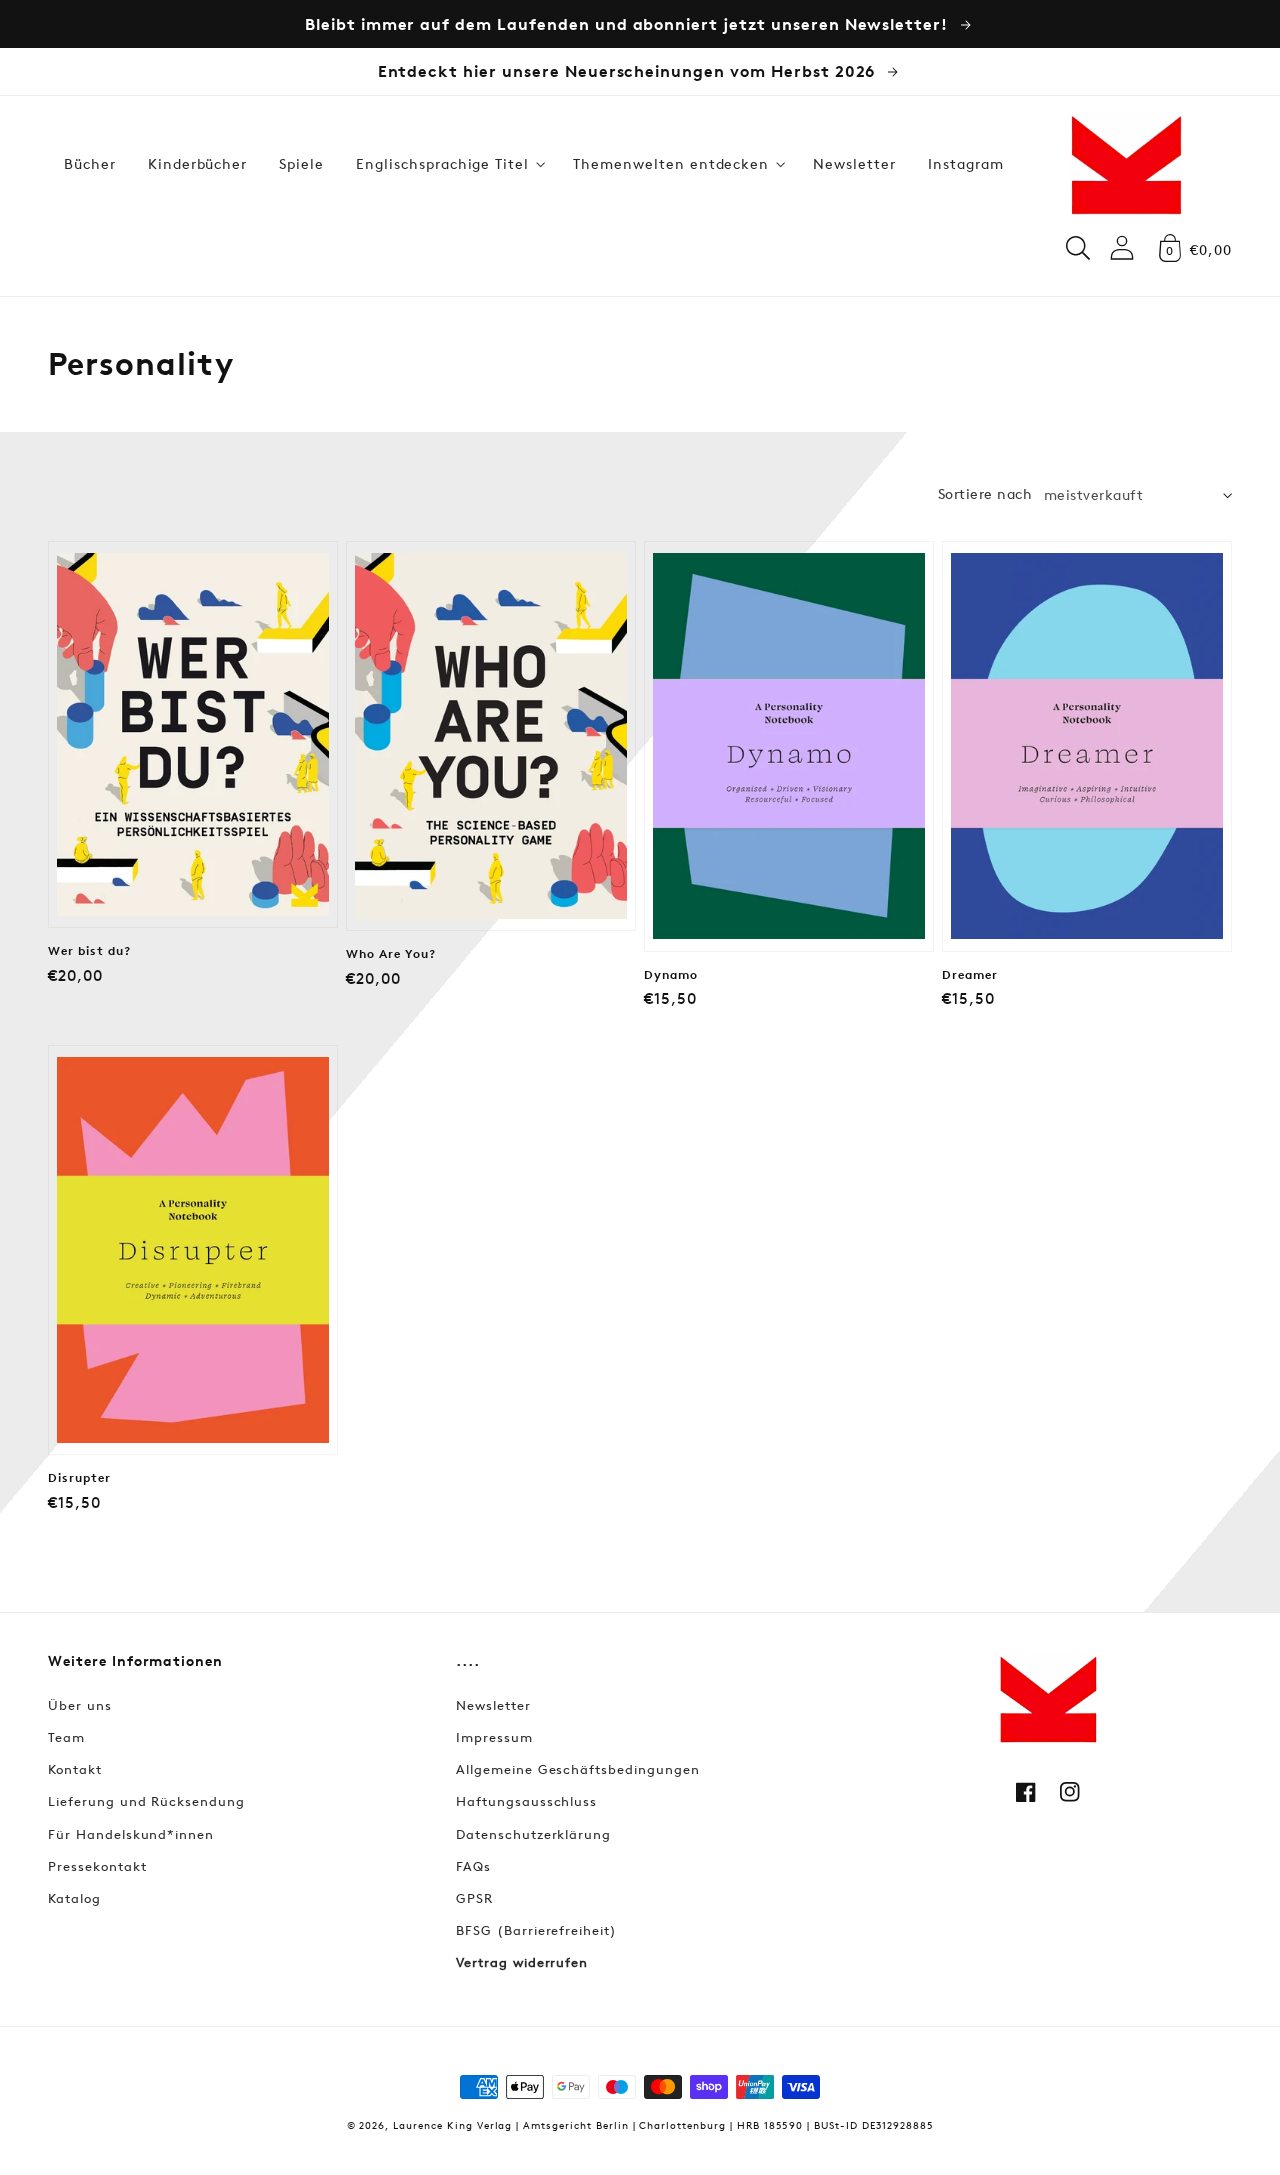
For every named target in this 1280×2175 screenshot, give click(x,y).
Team (66, 1737)
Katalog (74, 1898)
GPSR (474, 1898)
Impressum (494, 1737)
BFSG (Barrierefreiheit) (536, 1930)
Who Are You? (391, 954)
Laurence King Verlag (452, 2124)
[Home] (1126, 164)
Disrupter (79, 1478)
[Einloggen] (1122, 247)
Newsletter (493, 1705)
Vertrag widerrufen (522, 1962)
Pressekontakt (97, 1866)
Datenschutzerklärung (533, 1834)
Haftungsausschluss (526, 1801)
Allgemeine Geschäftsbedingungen (578, 1769)
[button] (448, 164)
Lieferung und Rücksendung (146, 1801)
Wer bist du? (89, 951)
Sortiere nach (985, 493)
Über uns (80, 1705)
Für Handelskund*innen (131, 1834)
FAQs (473, 1866)
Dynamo (671, 975)
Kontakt (75, 1769)
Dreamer (970, 975)
